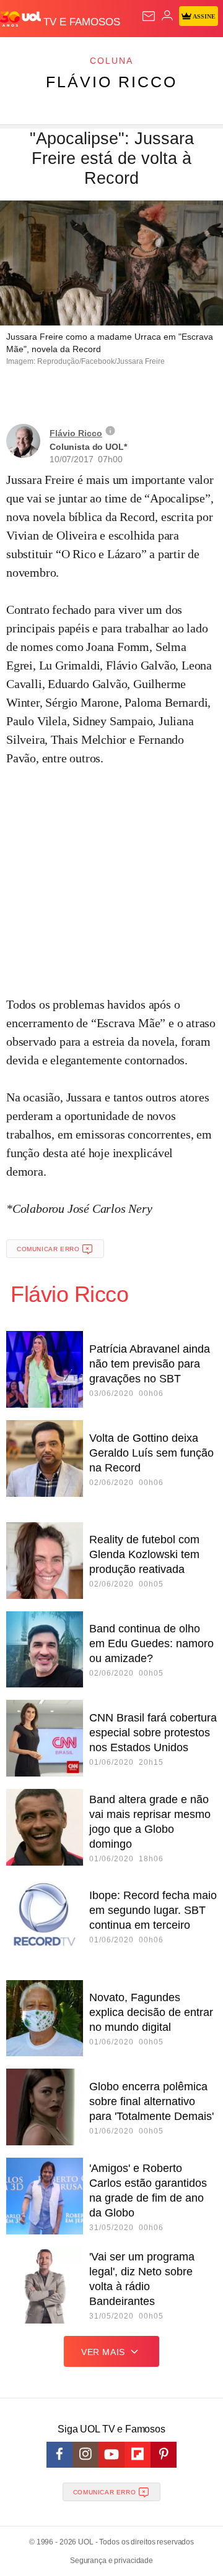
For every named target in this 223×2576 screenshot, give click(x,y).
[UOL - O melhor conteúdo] (22, 19)
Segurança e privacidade (111, 2561)
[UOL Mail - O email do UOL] (149, 16)
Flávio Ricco (111, 82)
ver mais (103, 2352)
